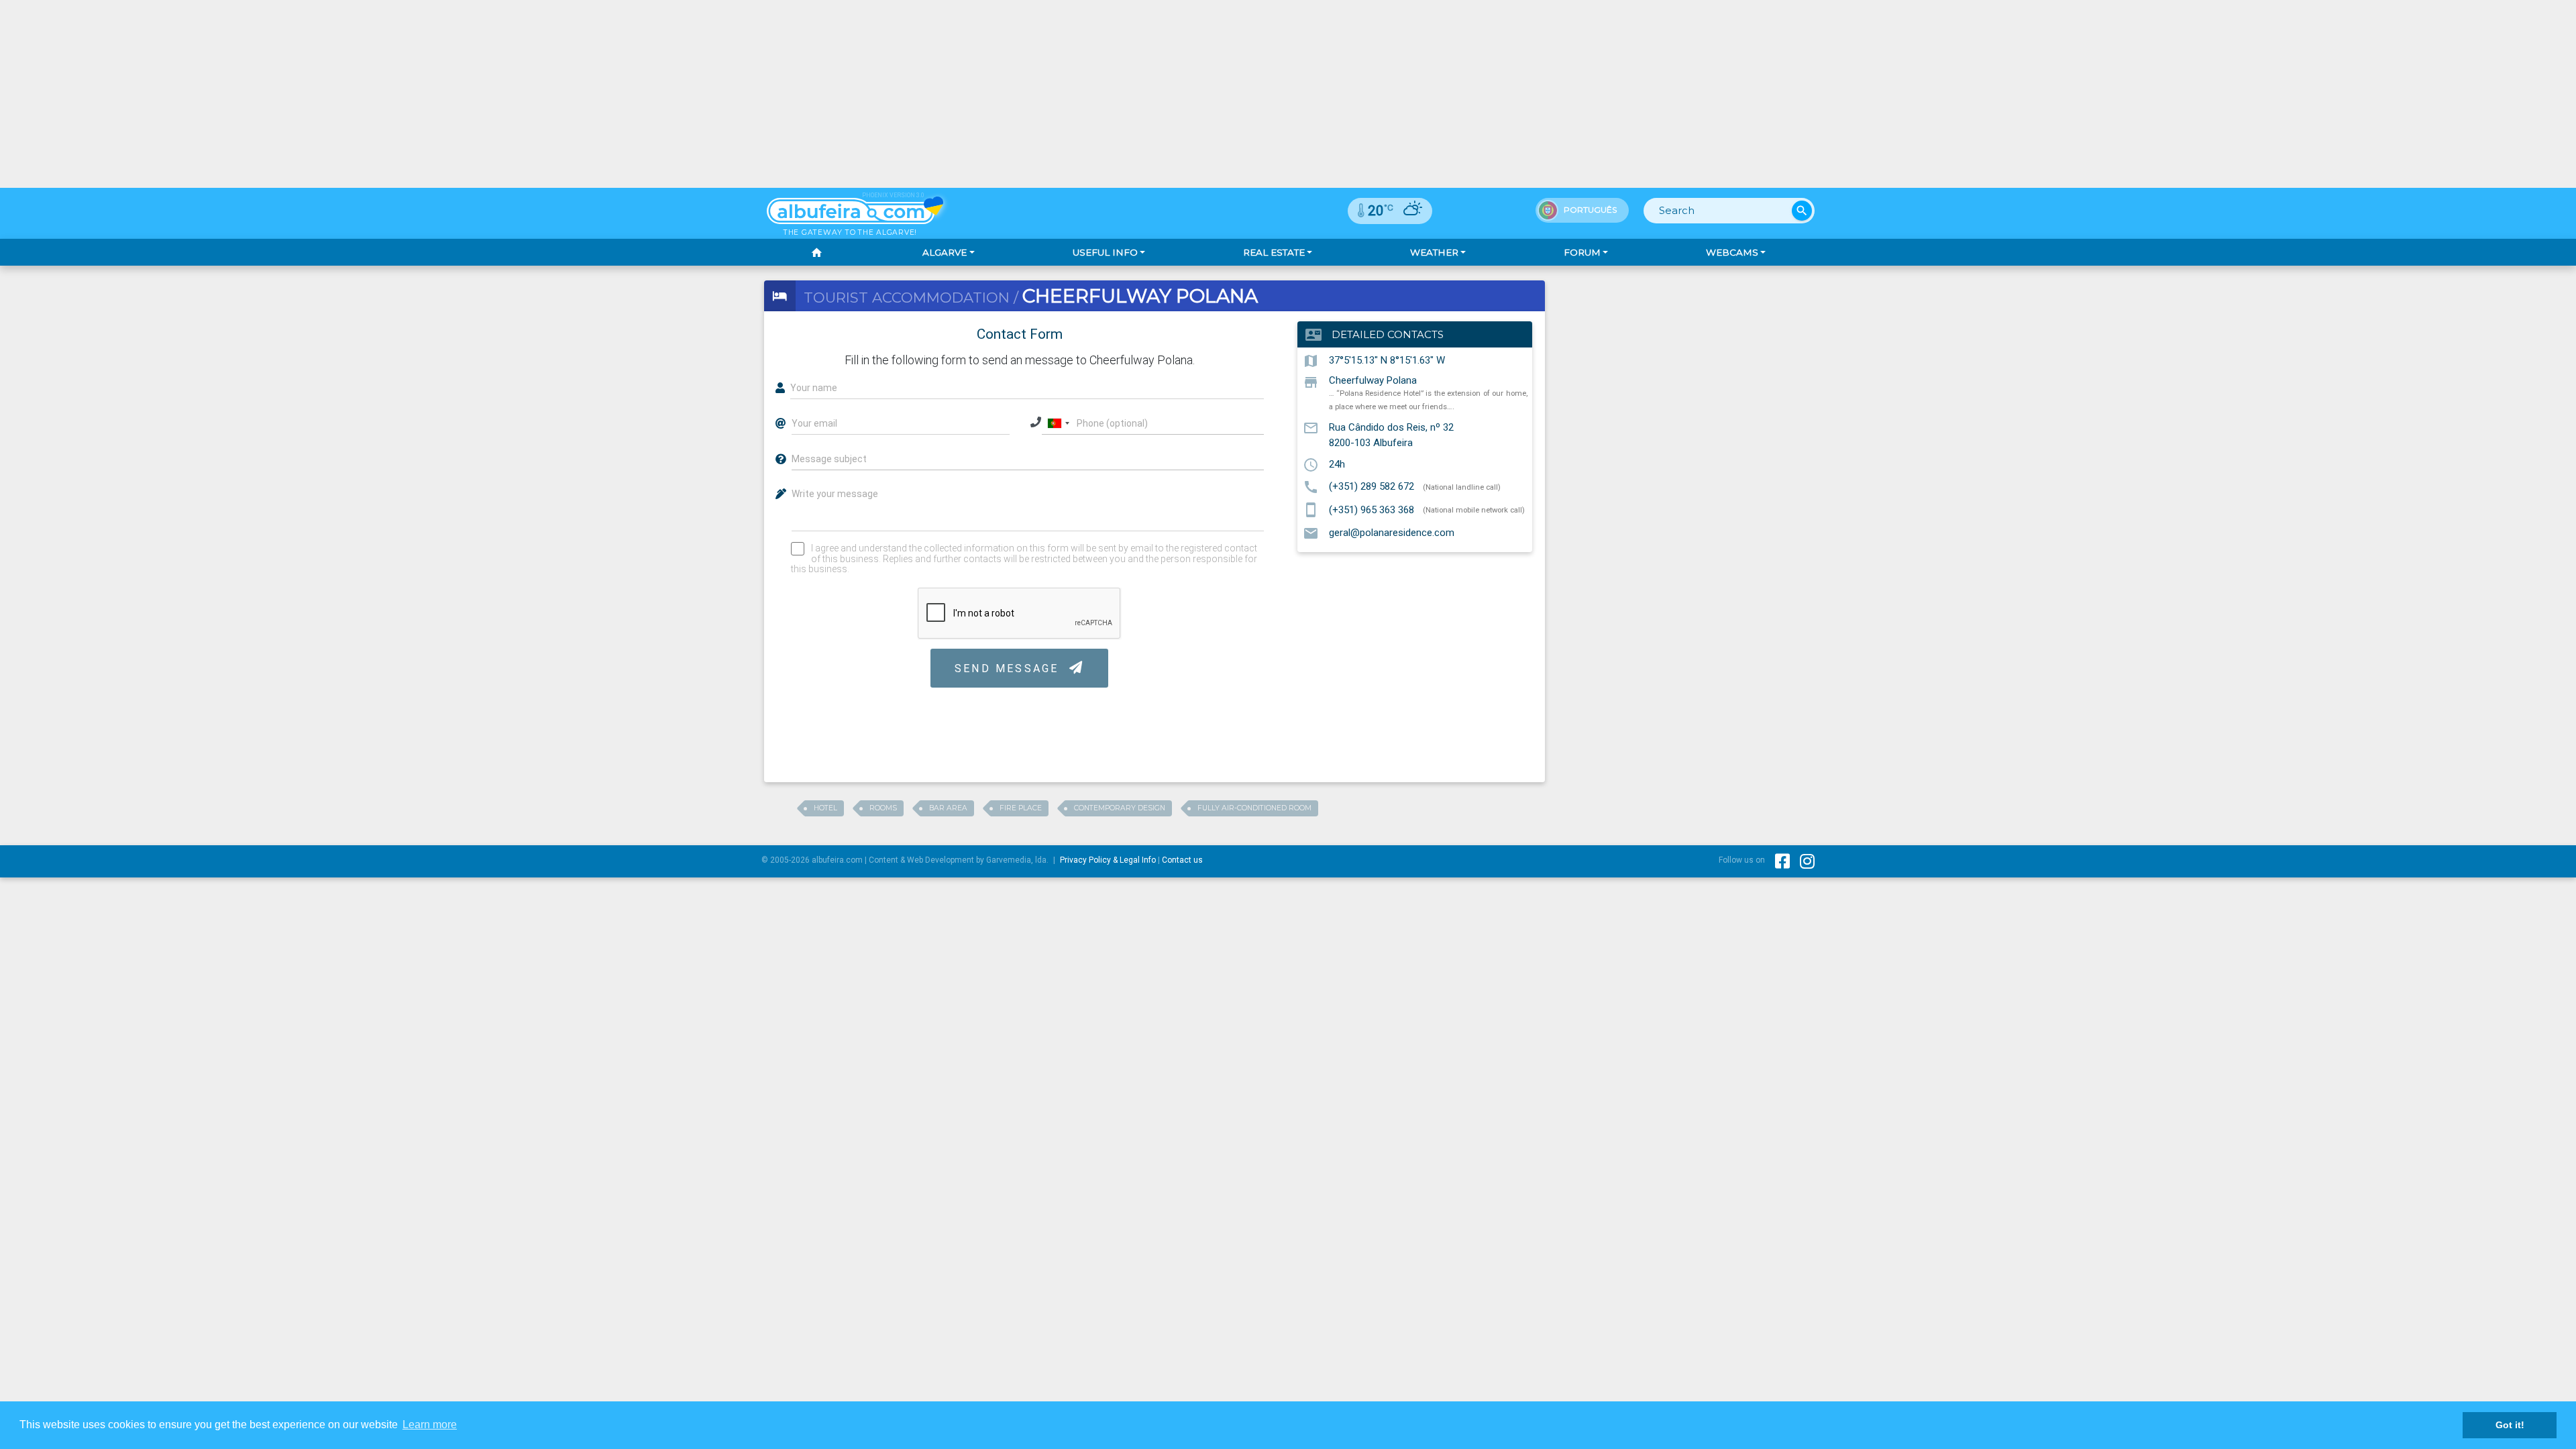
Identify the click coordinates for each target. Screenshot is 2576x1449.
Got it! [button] (2510, 1425)
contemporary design (1120, 808)
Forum (1582, 252)
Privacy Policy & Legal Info (1108, 860)
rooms (883, 808)
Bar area (948, 808)
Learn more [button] (430, 1425)
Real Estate (1274, 252)
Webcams (1732, 252)
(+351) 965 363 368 (1372, 509)
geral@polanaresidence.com (1392, 533)
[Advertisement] (1288, 94)
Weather (1434, 252)
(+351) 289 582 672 (1372, 486)
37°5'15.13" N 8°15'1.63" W (1387, 360)
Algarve (945, 252)
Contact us (1182, 860)
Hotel (825, 808)
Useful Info (1105, 252)
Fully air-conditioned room (1254, 808)
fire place (1021, 808)
